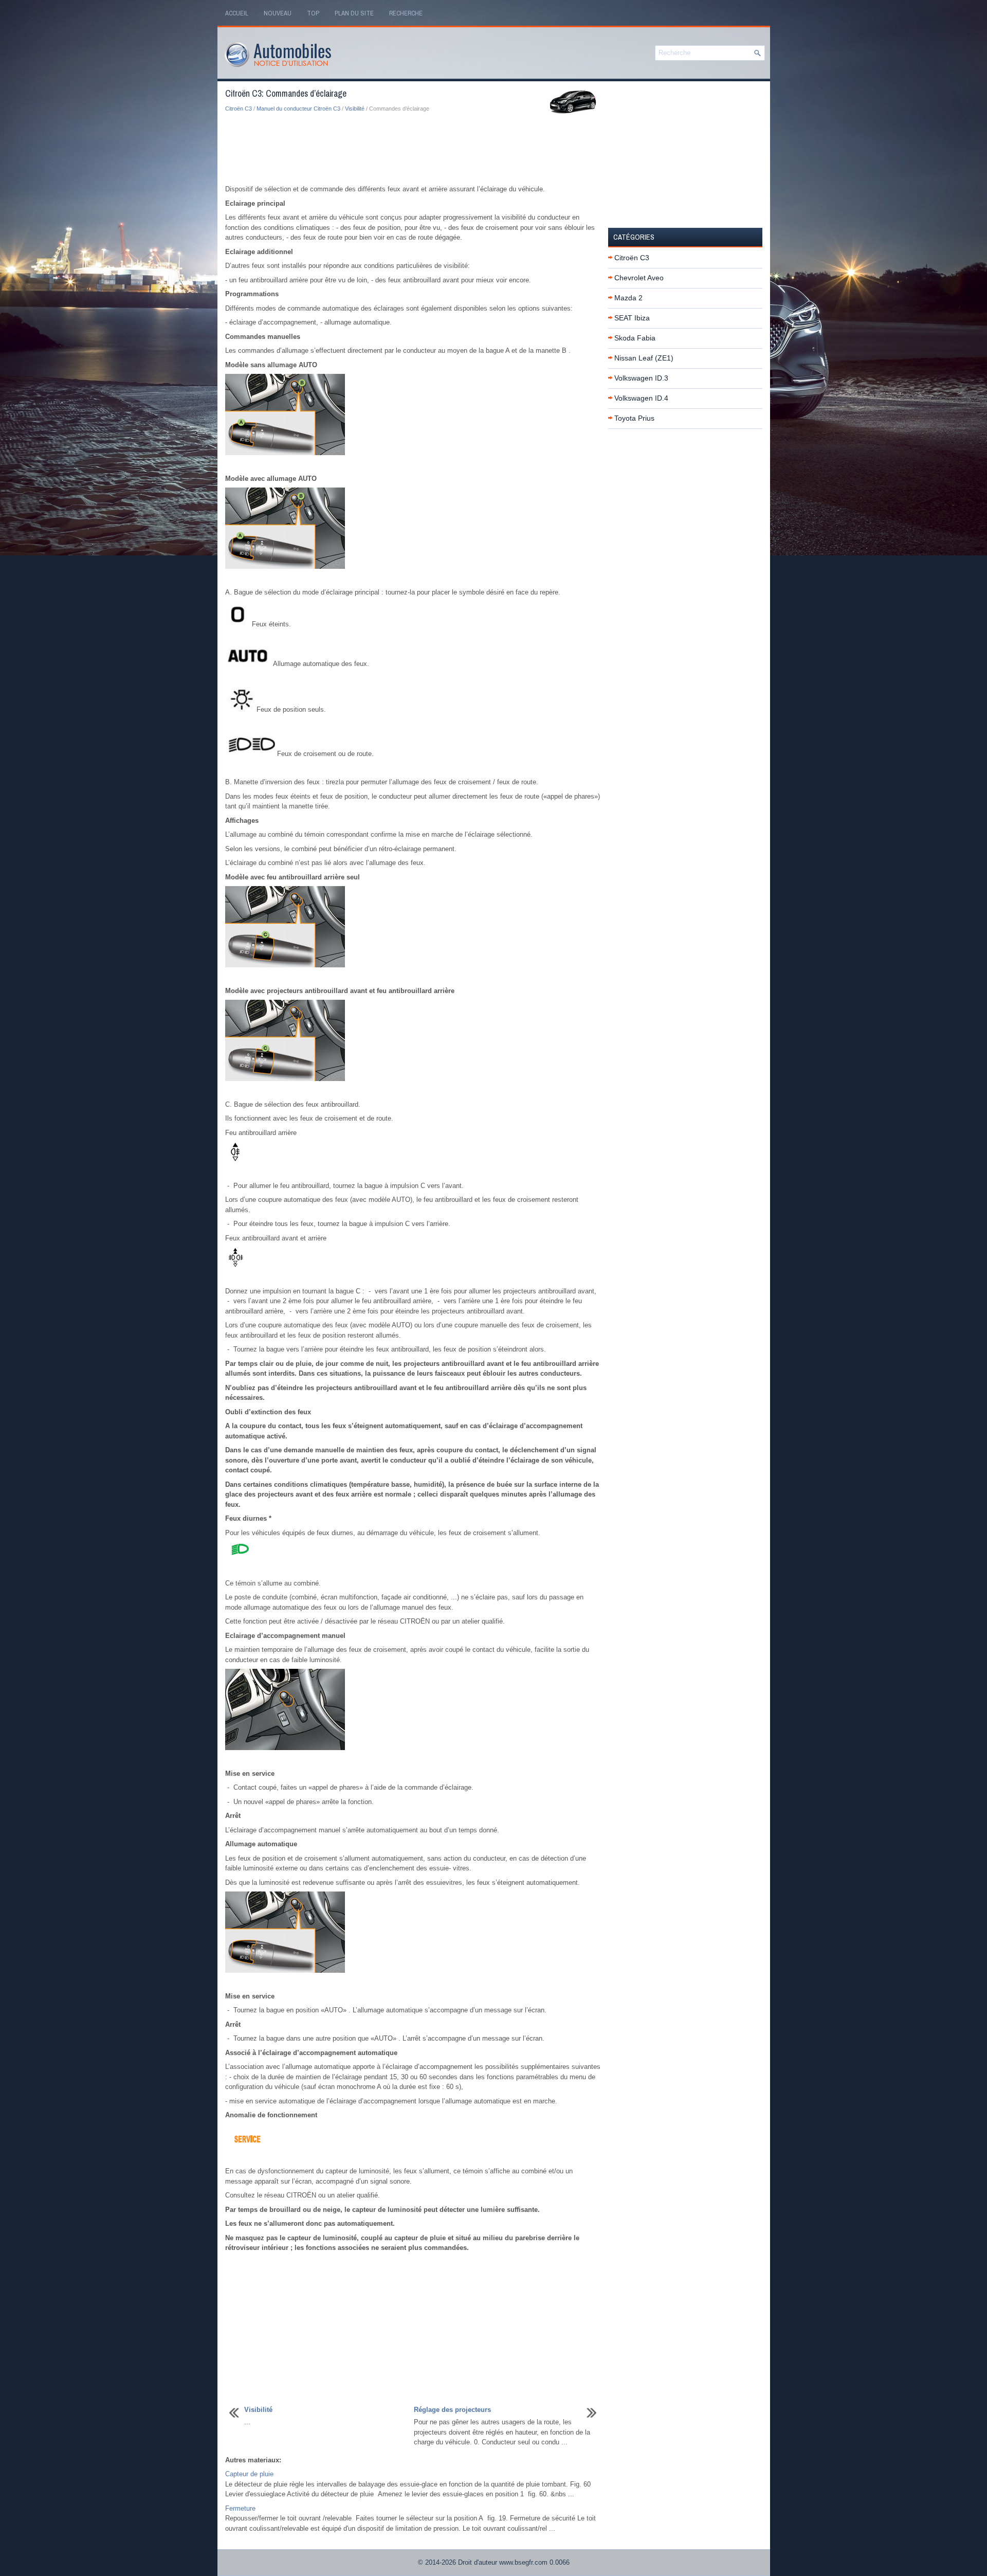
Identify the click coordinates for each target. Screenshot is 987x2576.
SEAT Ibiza (632, 318)
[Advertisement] (413, 149)
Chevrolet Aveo (639, 278)
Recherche (406, 13)
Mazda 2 (628, 298)
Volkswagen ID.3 (641, 378)
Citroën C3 (239, 109)
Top (313, 13)
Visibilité (355, 109)
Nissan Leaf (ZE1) (644, 358)
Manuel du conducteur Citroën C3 (298, 109)
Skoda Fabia (635, 338)
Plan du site (354, 13)
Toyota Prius (634, 418)
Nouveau (278, 13)
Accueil (237, 13)
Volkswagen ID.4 (641, 398)
